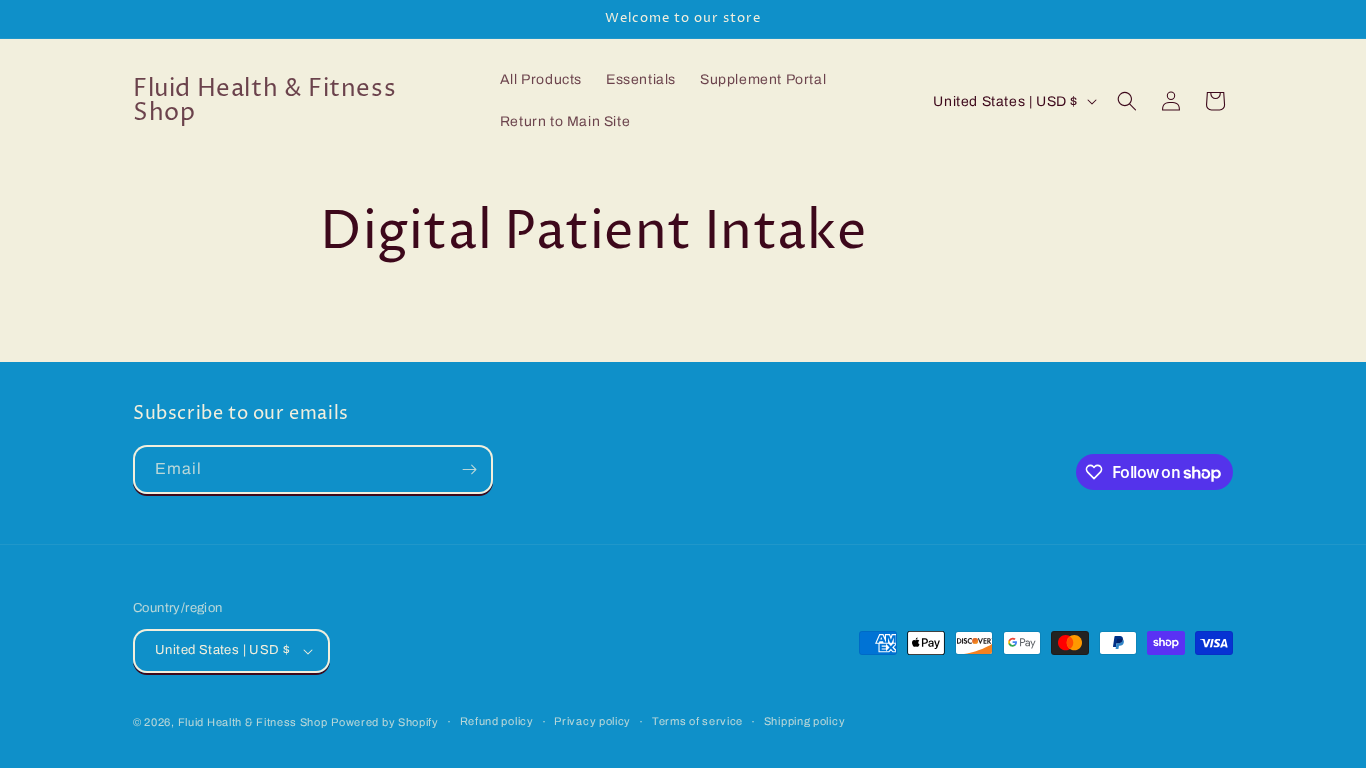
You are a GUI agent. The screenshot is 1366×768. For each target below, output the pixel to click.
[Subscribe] (469, 469)
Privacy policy (592, 721)
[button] (1127, 101)
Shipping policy (805, 721)
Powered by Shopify (385, 722)
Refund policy (497, 721)
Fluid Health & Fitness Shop (253, 722)
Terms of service (697, 721)
